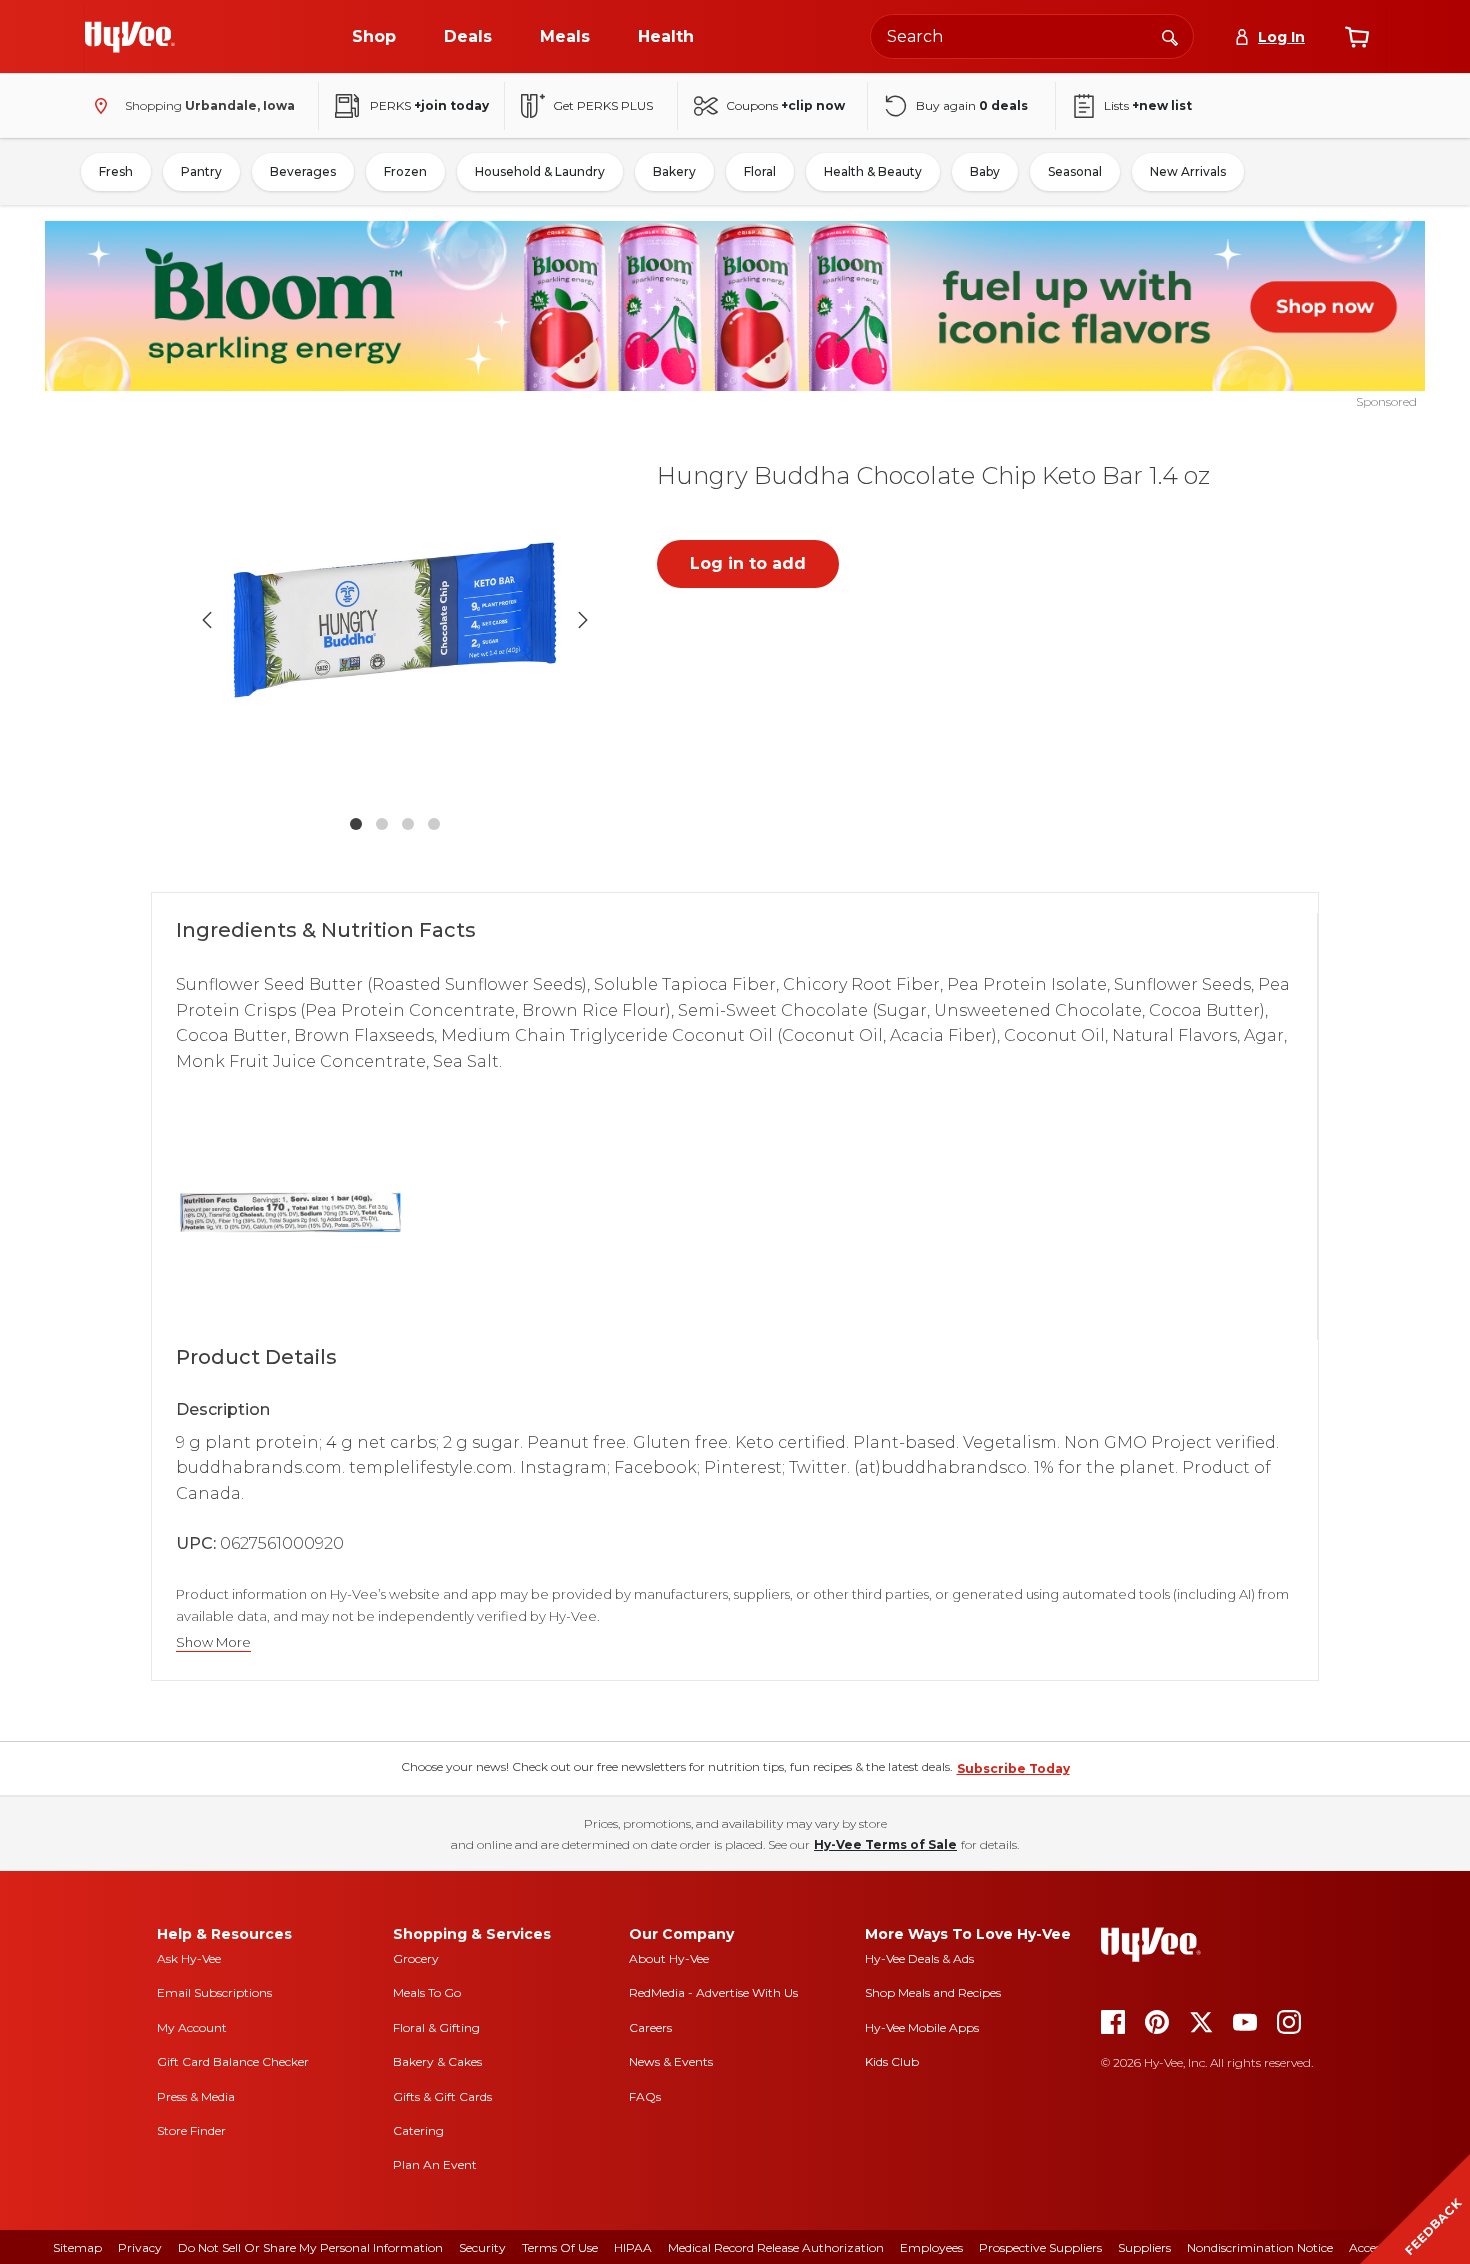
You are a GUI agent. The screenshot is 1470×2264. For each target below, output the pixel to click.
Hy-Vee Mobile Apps (922, 2027)
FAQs (645, 2096)
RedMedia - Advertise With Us (713, 1992)
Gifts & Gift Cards (442, 2096)
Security (482, 2247)
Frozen (405, 171)
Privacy (140, 2247)
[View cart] (1357, 37)
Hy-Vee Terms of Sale (885, 1844)
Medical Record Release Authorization (776, 2247)
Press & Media (196, 2096)
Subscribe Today (1013, 1768)
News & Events (671, 2061)
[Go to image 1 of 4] (356, 824)
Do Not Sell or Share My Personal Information (310, 2247)
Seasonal (1075, 171)
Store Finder (191, 2130)
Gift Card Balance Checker (233, 2061)
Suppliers (1144, 2247)
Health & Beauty (873, 171)
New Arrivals (1188, 171)
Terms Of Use (560, 2247)
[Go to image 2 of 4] (382, 824)
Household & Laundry (540, 171)
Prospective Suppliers (1040, 2247)
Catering (418, 2130)
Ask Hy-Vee (189, 1958)
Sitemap (77, 2247)
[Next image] (583, 620)
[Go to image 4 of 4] (434, 824)
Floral (760, 171)
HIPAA (633, 2247)
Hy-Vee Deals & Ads (919, 1958)
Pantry (201, 171)
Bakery (674, 171)
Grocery (416, 1958)
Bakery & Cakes (437, 2061)
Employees (931, 2247)
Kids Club (892, 2061)
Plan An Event (435, 2164)
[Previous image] (207, 620)
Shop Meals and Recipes (933, 1992)
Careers (650, 2027)
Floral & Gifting (436, 2027)
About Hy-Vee (669, 1958)
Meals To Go (427, 1992)
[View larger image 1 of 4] (395, 620)
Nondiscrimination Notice (1260, 2247)
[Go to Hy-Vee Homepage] (130, 37)
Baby (985, 171)
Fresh (116, 171)
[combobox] (1032, 36)
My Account (192, 2027)
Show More (213, 1642)
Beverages (303, 171)
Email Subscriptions (214, 1992)
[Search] (1170, 36)
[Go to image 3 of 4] (408, 824)
